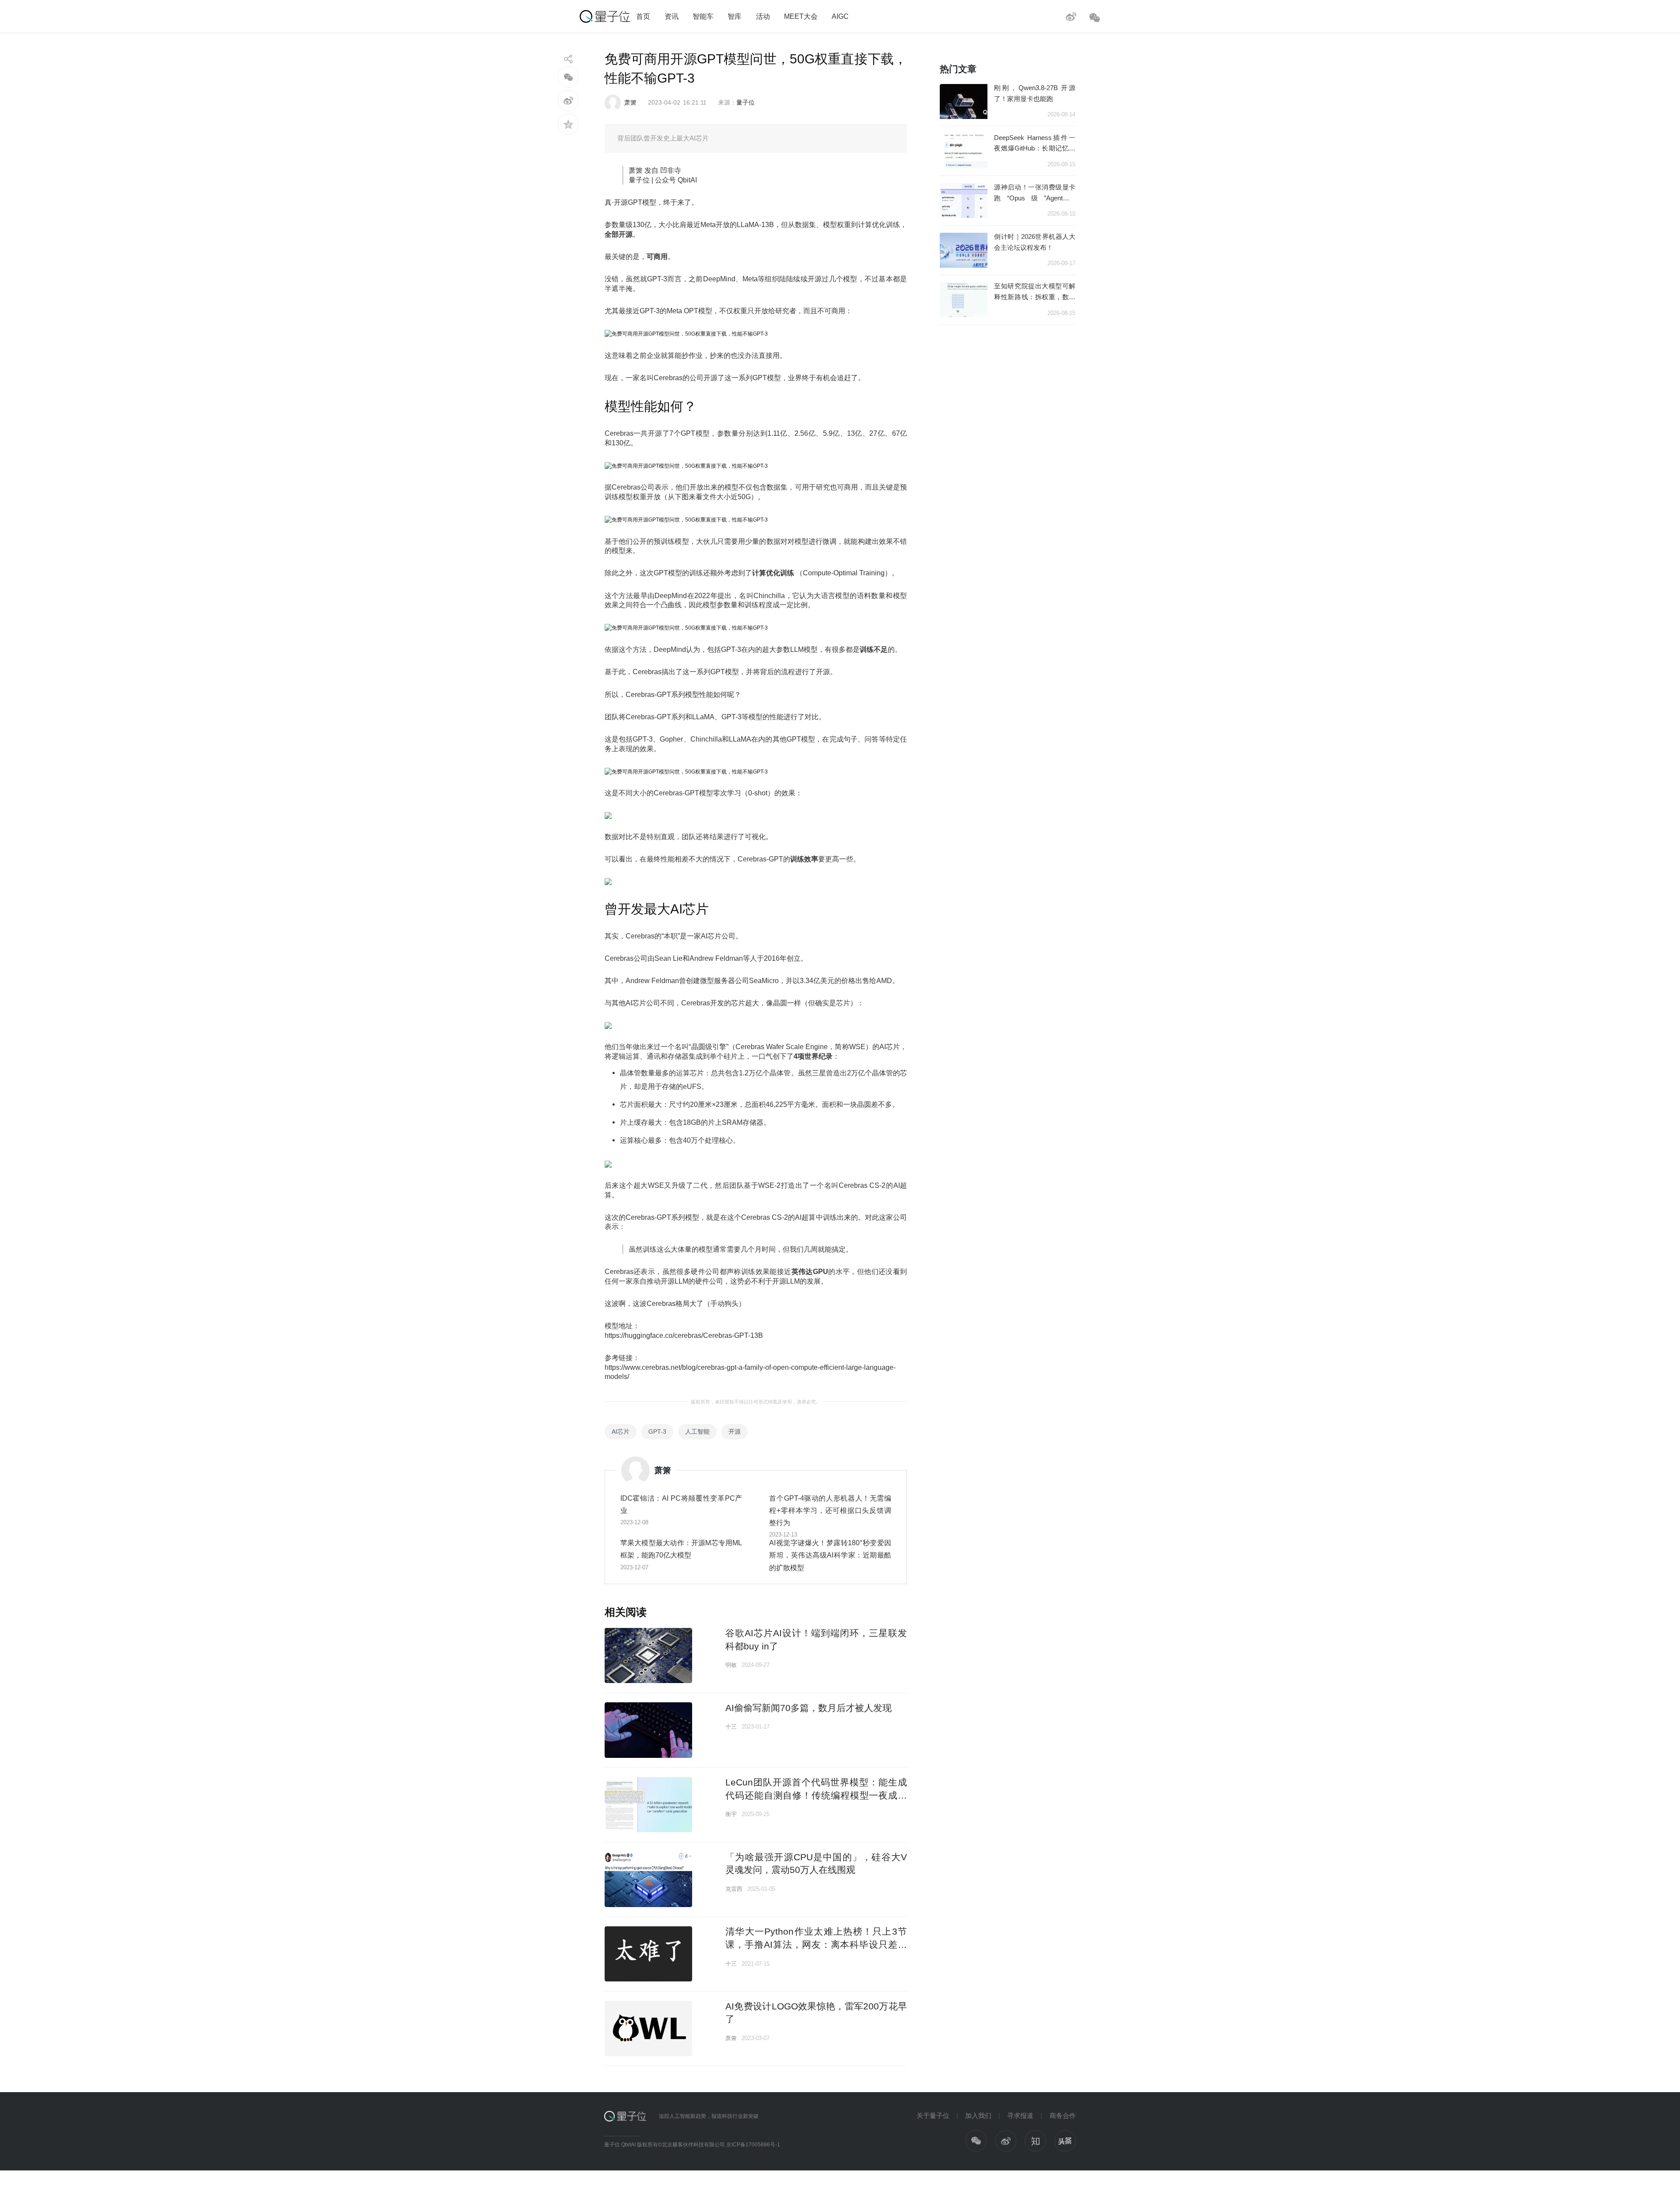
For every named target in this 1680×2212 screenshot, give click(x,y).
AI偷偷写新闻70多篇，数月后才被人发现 (808, 1708)
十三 (731, 1727)
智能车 (703, 16)
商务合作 (1063, 2116)
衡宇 (731, 1814)
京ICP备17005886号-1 (753, 2145)
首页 (643, 16)
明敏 (731, 1665)
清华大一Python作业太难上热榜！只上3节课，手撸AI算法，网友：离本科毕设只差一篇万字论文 (816, 1944)
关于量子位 (933, 2116)
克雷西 (734, 1889)
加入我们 (978, 2116)
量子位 (745, 102)
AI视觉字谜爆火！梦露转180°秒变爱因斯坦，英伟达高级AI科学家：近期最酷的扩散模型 (830, 1555)
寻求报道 (1020, 2116)
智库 (735, 16)
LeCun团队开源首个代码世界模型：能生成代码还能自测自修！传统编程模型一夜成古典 (816, 1795)
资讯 (672, 16)
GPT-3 (657, 1431)
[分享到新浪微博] (569, 100)
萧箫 (630, 102)
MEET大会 (801, 16)
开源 (735, 1431)
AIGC (840, 16)
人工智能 (697, 1431)
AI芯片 (621, 1431)
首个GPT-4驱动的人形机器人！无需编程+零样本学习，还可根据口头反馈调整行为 (830, 1510)
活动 (763, 16)
